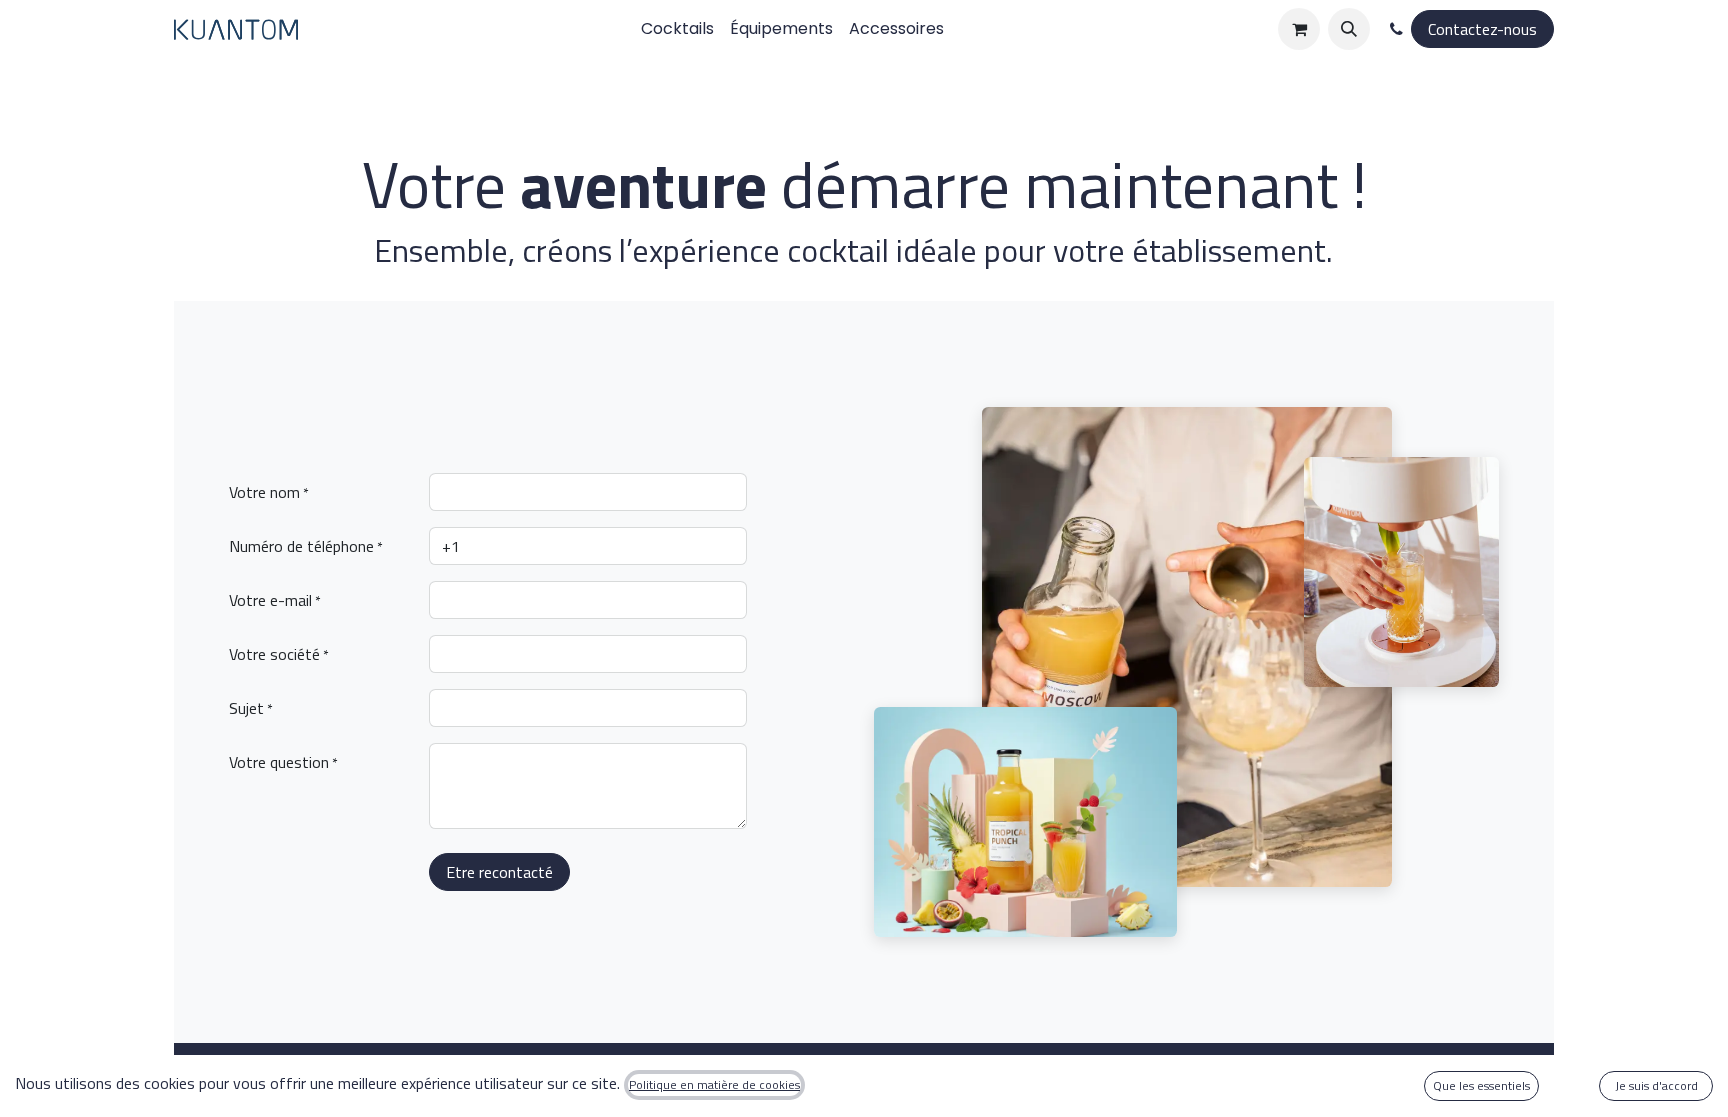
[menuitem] (677, 29)
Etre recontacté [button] (499, 872)
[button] (1349, 29)
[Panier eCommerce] (1299, 29)
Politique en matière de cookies (714, 1084)
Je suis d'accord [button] (1656, 1085)
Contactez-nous (1482, 29)
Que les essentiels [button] (1481, 1085)
